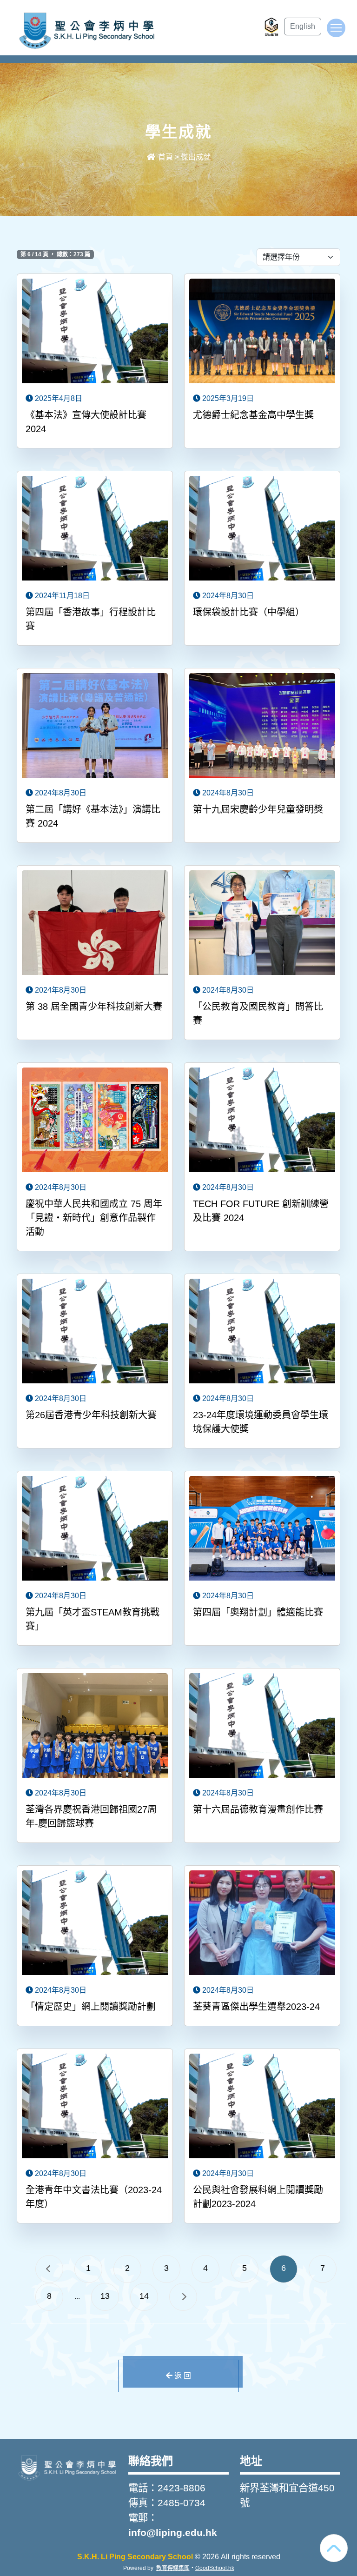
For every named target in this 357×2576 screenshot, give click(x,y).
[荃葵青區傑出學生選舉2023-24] (262, 1924)
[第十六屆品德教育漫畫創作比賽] (262, 1727)
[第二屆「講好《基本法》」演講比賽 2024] (95, 727)
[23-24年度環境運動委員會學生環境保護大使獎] (262, 1332)
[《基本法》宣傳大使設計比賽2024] (95, 332)
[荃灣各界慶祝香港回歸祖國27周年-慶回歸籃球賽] (95, 1727)
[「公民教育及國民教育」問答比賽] (262, 924)
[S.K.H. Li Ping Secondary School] (67, 2467)
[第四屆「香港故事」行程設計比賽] (95, 529)
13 (105, 2296)
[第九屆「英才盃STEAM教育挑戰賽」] (95, 1529)
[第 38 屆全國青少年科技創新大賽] (95, 924)
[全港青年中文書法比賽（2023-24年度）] (95, 2107)
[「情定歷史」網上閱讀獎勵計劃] (95, 1924)
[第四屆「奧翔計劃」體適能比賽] (262, 1529)
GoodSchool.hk (215, 2568)
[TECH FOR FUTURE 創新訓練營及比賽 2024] (262, 1121)
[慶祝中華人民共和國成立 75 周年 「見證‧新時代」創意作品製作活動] (95, 1121)
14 (144, 2296)
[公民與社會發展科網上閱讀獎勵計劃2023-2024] (262, 2107)
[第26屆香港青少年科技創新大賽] (95, 1332)
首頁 (165, 157)
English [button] (303, 26)
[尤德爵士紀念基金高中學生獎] (262, 332)
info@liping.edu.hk (173, 2533)
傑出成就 (196, 157)
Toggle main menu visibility (336, 28)
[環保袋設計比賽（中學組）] (262, 529)
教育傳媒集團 (173, 2568)
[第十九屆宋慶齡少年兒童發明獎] (262, 727)
